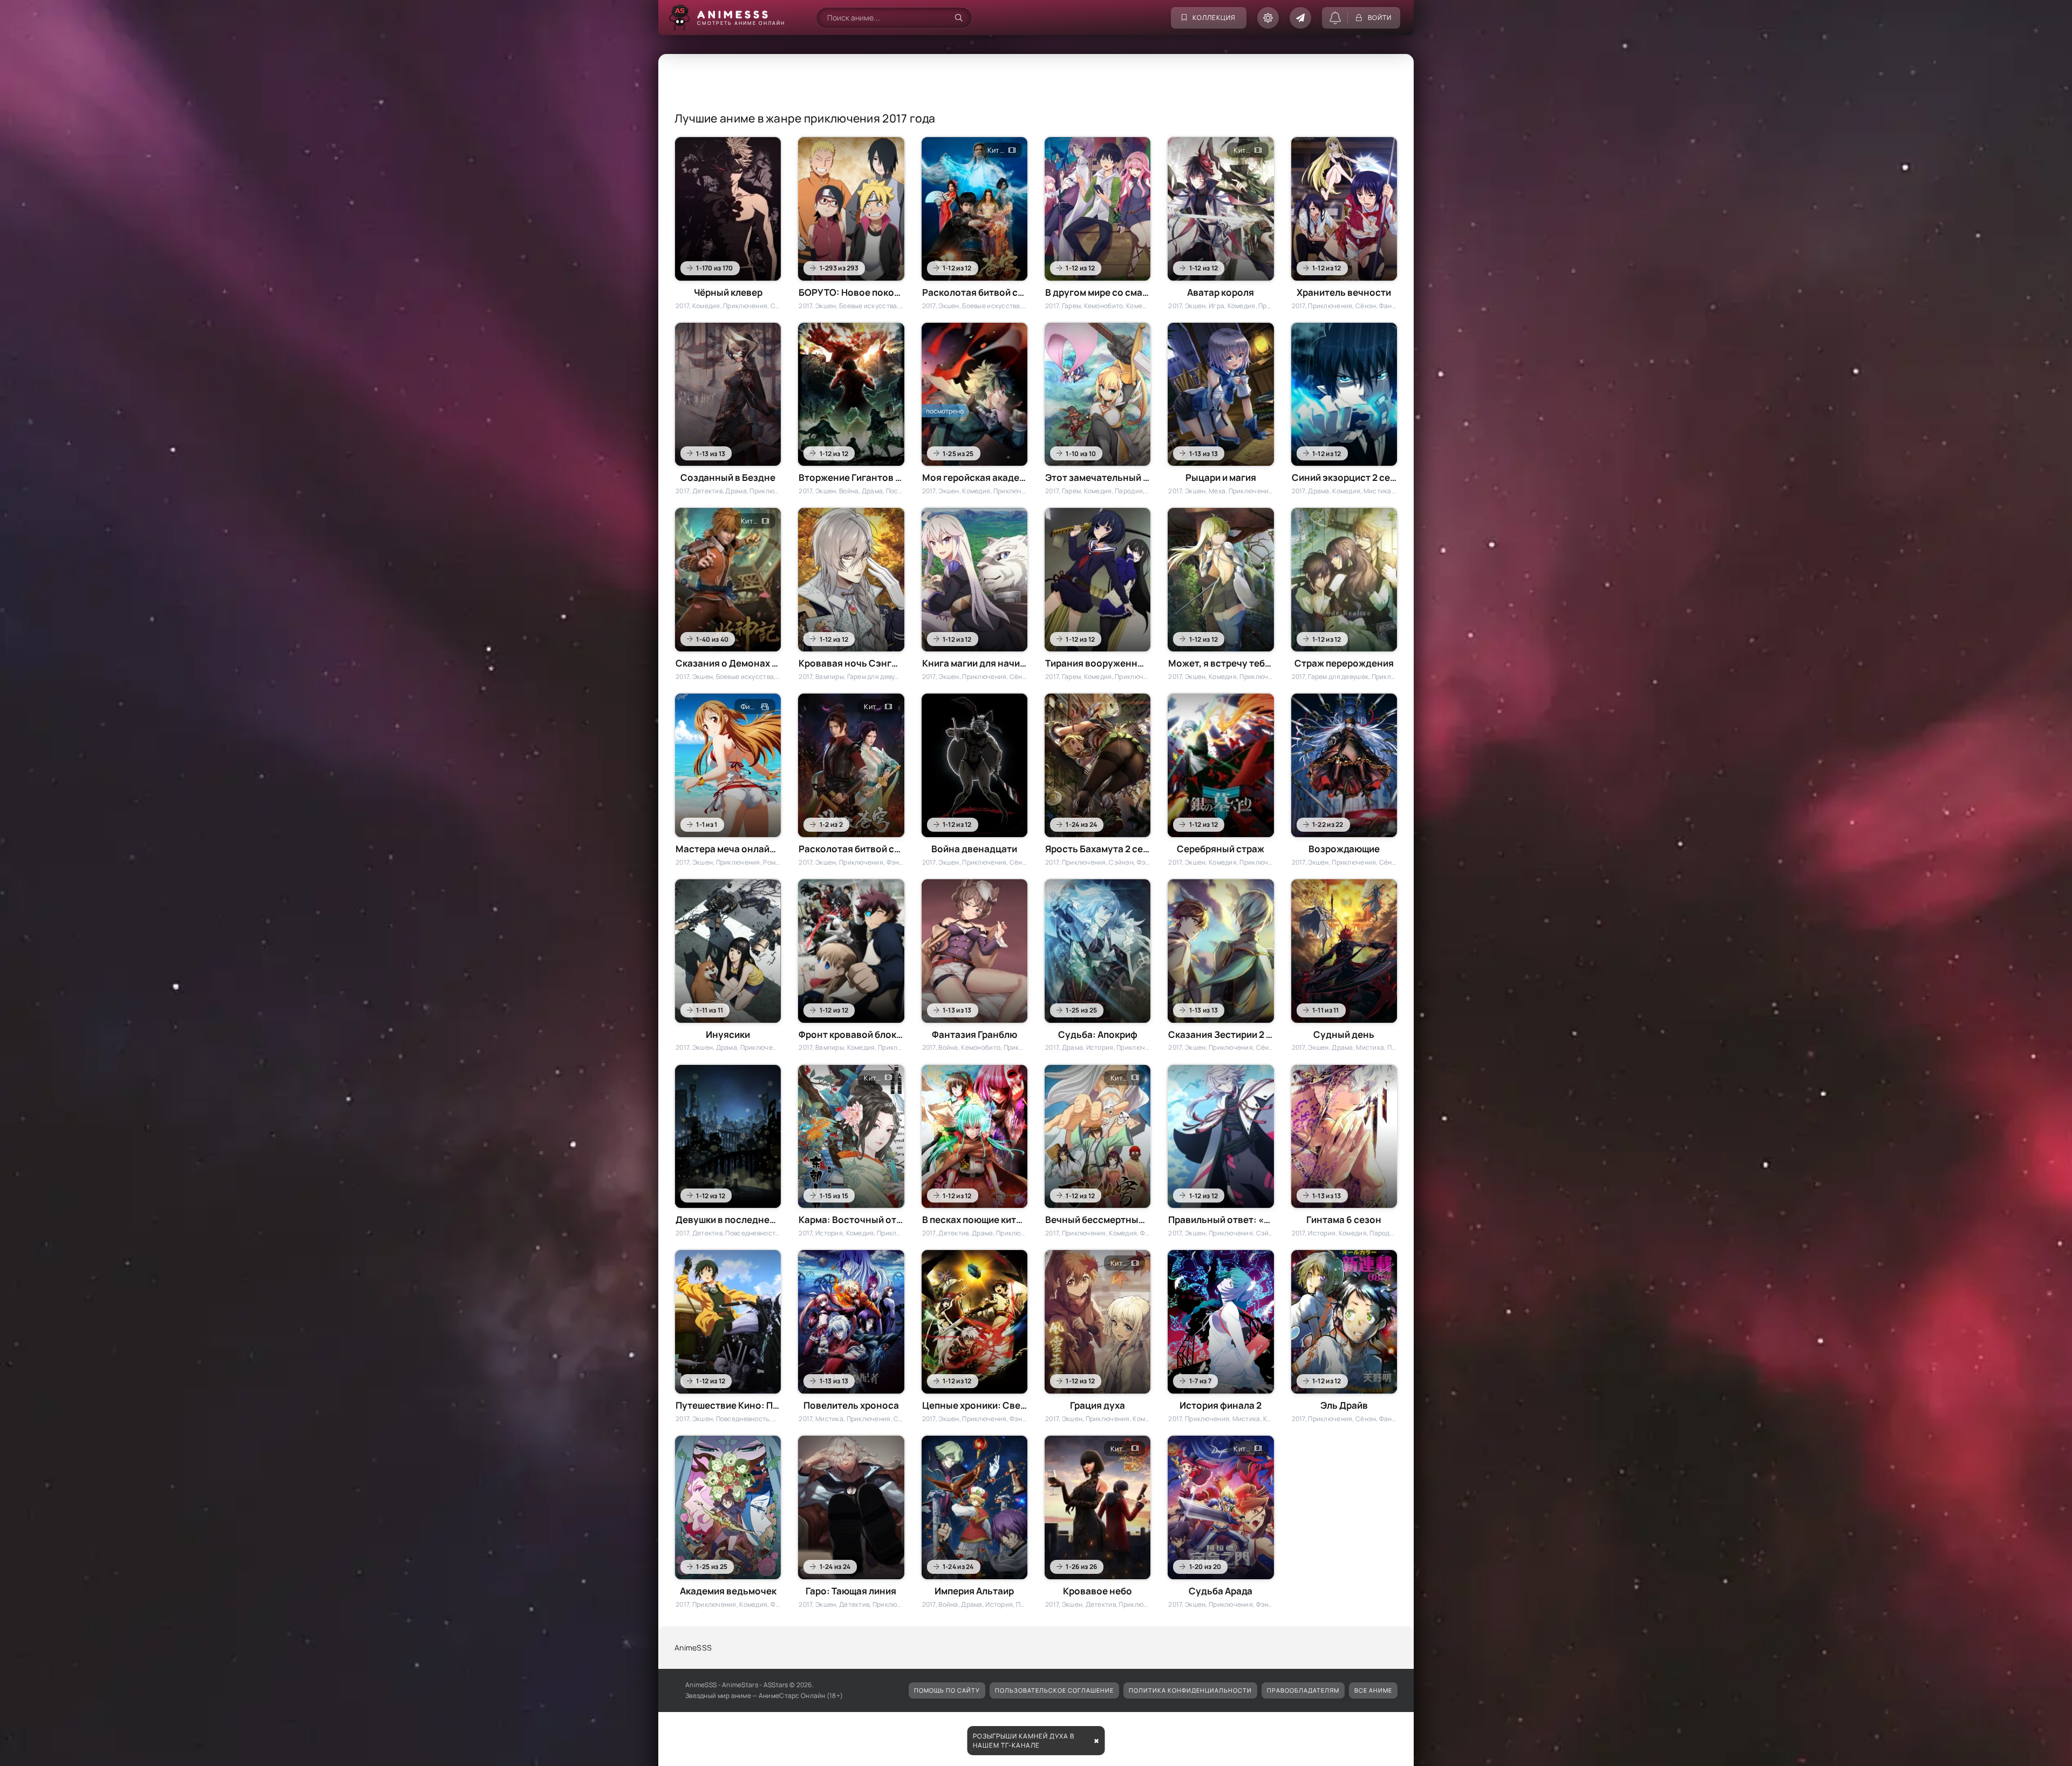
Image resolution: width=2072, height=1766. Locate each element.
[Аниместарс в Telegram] (1300, 18)
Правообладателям (1303, 1690)
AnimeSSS (693, 1648)
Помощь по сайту (947, 1690)
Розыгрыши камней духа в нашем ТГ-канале (1024, 1741)
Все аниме (1373, 1690)
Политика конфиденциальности (1190, 1690)
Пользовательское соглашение (1054, 1690)
